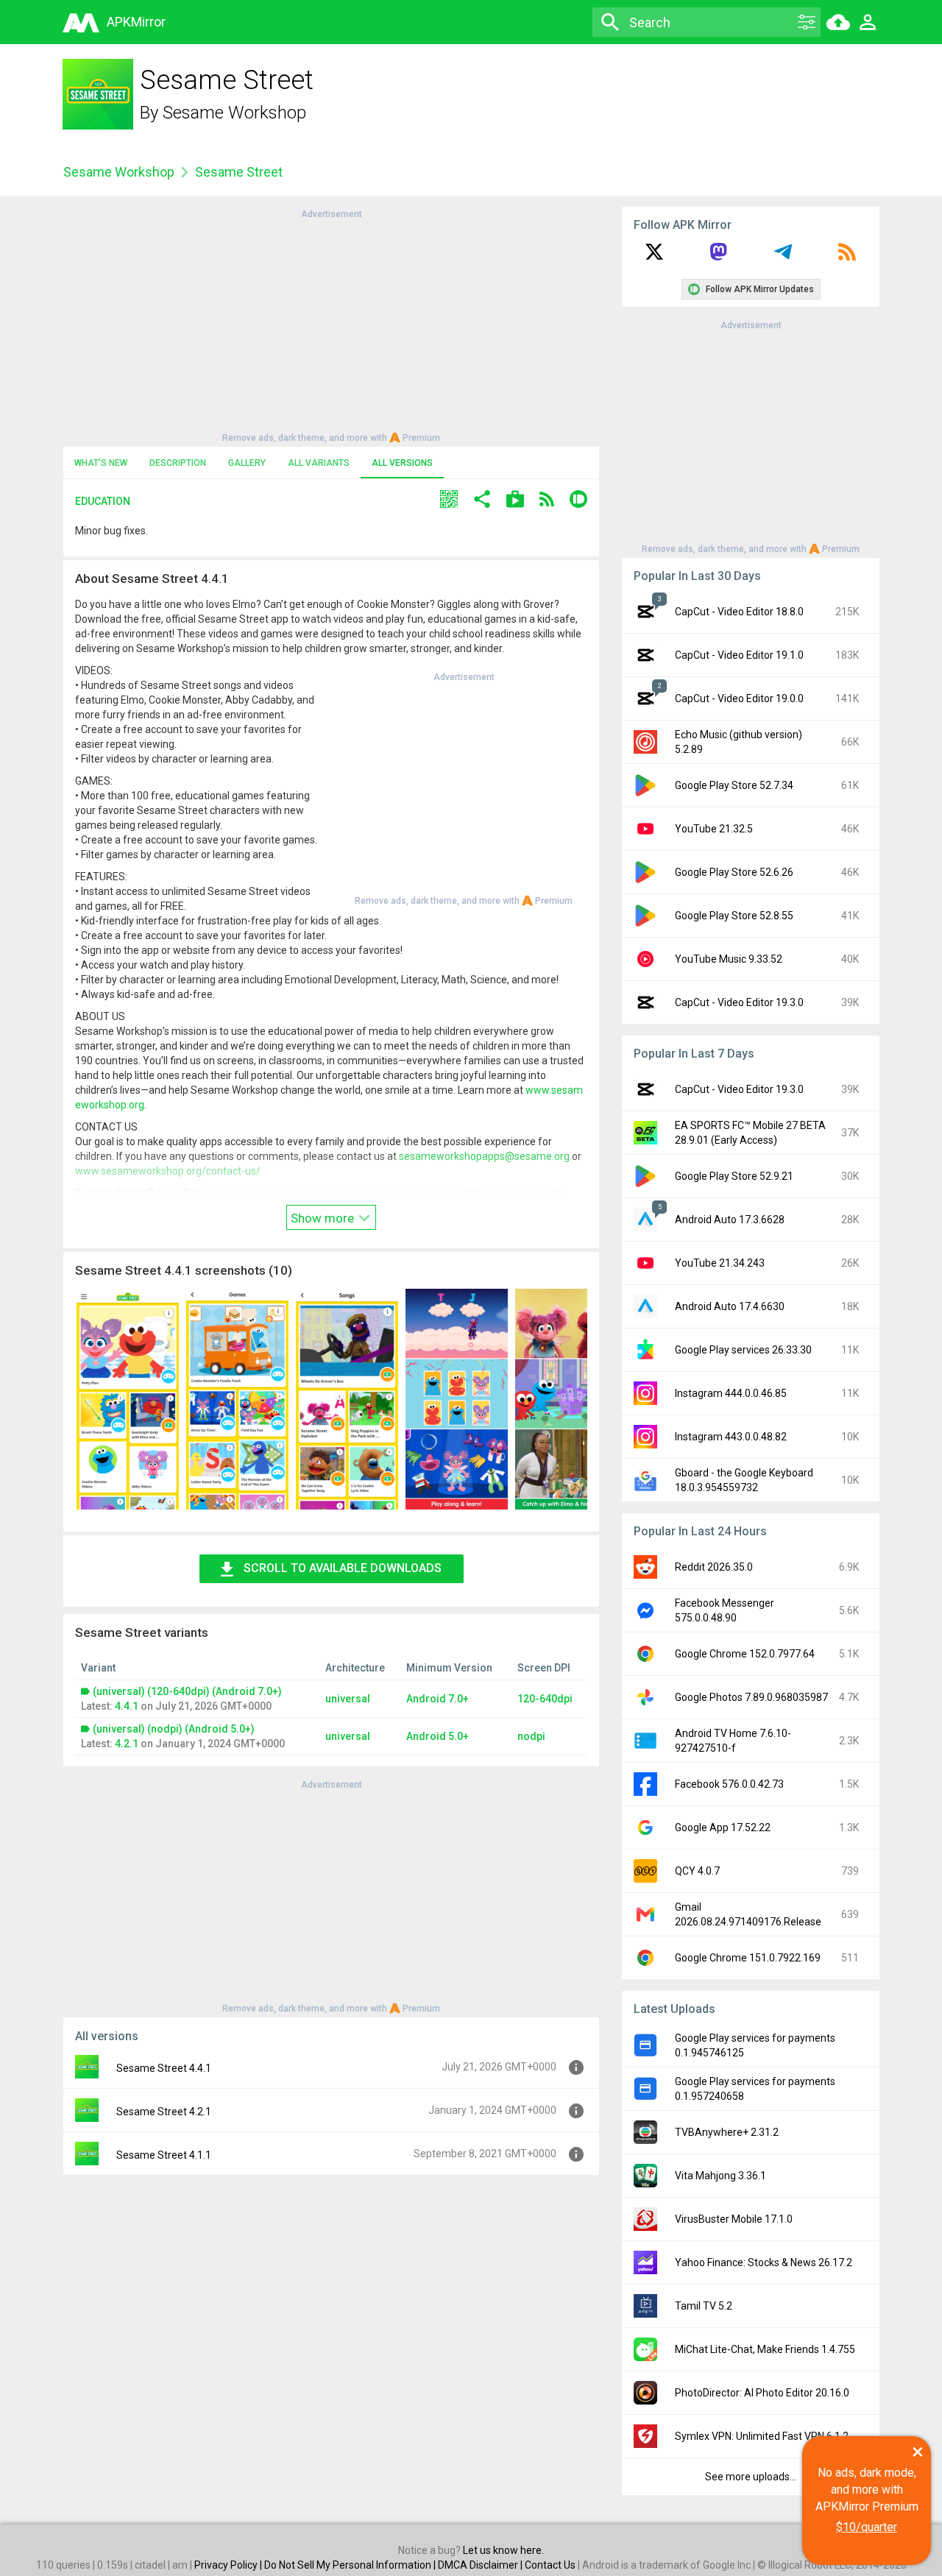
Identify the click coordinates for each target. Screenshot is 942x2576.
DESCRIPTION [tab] (178, 463)
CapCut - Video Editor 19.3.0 (739, 1002)
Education (103, 501)
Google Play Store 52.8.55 (734, 916)
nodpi (531, 1736)
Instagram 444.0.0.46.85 (731, 1393)
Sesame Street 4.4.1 (164, 2068)
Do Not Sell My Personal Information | (351, 2565)
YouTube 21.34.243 (720, 1263)
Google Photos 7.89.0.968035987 (751, 1697)
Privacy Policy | (229, 2565)
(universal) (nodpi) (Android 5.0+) (174, 1729)
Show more (324, 1218)
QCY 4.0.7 (697, 1871)
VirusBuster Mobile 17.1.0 (734, 2219)
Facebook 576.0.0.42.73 (729, 1784)
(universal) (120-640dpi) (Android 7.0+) (187, 1691)
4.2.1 (127, 1744)
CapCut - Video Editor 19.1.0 (739, 655)
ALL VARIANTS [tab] (319, 463)
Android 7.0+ (438, 1699)
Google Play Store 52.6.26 (734, 872)
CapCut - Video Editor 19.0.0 (739, 698)
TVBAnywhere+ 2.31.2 (727, 2132)
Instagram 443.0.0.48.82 (731, 1437)
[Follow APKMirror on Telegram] (783, 257)
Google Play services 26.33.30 (743, 1350)
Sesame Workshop (234, 113)
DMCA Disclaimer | (481, 2565)
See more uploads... (751, 2477)
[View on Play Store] (515, 501)
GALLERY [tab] (247, 463)
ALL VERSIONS (402, 463)
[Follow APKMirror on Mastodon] (718, 257)
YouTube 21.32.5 (714, 829)
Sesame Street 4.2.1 (164, 2112)
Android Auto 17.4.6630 (730, 1306)
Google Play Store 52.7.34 (734, 785)
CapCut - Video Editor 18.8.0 (739, 612)
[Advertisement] (331, 325)
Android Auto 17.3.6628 (730, 1220)
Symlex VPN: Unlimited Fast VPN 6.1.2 (762, 2436)
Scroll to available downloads (343, 1568)
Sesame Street (239, 172)
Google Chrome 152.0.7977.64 (745, 1654)
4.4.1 (127, 1706)
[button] (449, 501)
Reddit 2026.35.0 (714, 1567)
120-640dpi (545, 1699)
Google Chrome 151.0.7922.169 (748, 1958)
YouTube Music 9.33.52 (729, 959)
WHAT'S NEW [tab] (101, 463)
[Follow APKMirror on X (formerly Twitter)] (654, 257)
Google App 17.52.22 (723, 1827)
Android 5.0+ (438, 1736)
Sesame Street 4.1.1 (164, 2155)
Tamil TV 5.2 (704, 2306)
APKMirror (136, 22)
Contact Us (550, 2565)
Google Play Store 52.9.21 (734, 1176)
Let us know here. (503, 2550)
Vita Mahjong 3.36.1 (720, 2176)
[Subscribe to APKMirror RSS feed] (847, 257)
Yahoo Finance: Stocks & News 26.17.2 (764, 2262)
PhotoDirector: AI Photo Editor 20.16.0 (762, 2393)
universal (348, 1699)
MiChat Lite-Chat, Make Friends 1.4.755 (765, 2349)
